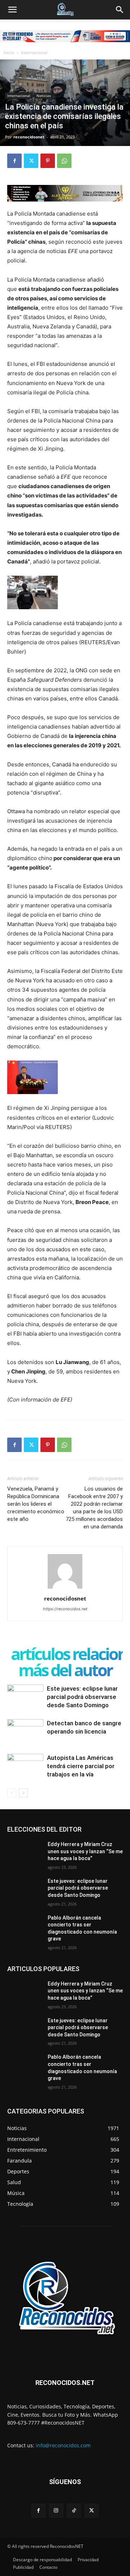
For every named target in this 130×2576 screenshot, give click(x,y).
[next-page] (23, 1793)
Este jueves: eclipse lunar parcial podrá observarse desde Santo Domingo (82, 1697)
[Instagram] (56, 2511)
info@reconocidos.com (63, 2445)
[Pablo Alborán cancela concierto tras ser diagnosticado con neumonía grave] (25, 1927)
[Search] (120, 10)
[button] (12, 10)
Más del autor (65, 1670)
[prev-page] (12, 1793)
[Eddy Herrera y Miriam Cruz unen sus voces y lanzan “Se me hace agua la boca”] (25, 1853)
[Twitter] (31, 161)
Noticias (44, 96)
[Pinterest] (48, 161)
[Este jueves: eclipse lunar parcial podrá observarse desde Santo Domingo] (25, 1697)
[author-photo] (65, 1588)
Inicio (9, 52)
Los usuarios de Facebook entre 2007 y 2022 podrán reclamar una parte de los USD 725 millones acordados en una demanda (94, 1508)
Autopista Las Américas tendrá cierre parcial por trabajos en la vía (81, 1766)
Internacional (34, 52)
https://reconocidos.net (65, 1609)
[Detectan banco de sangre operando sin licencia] (25, 1733)
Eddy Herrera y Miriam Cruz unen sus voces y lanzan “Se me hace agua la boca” (85, 1851)
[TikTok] (74, 2511)
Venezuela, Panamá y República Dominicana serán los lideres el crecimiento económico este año (36, 1504)
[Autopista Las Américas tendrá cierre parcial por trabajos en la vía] (25, 1772)
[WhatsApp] (64, 161)
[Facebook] (14, 161)
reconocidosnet (29, 137)
